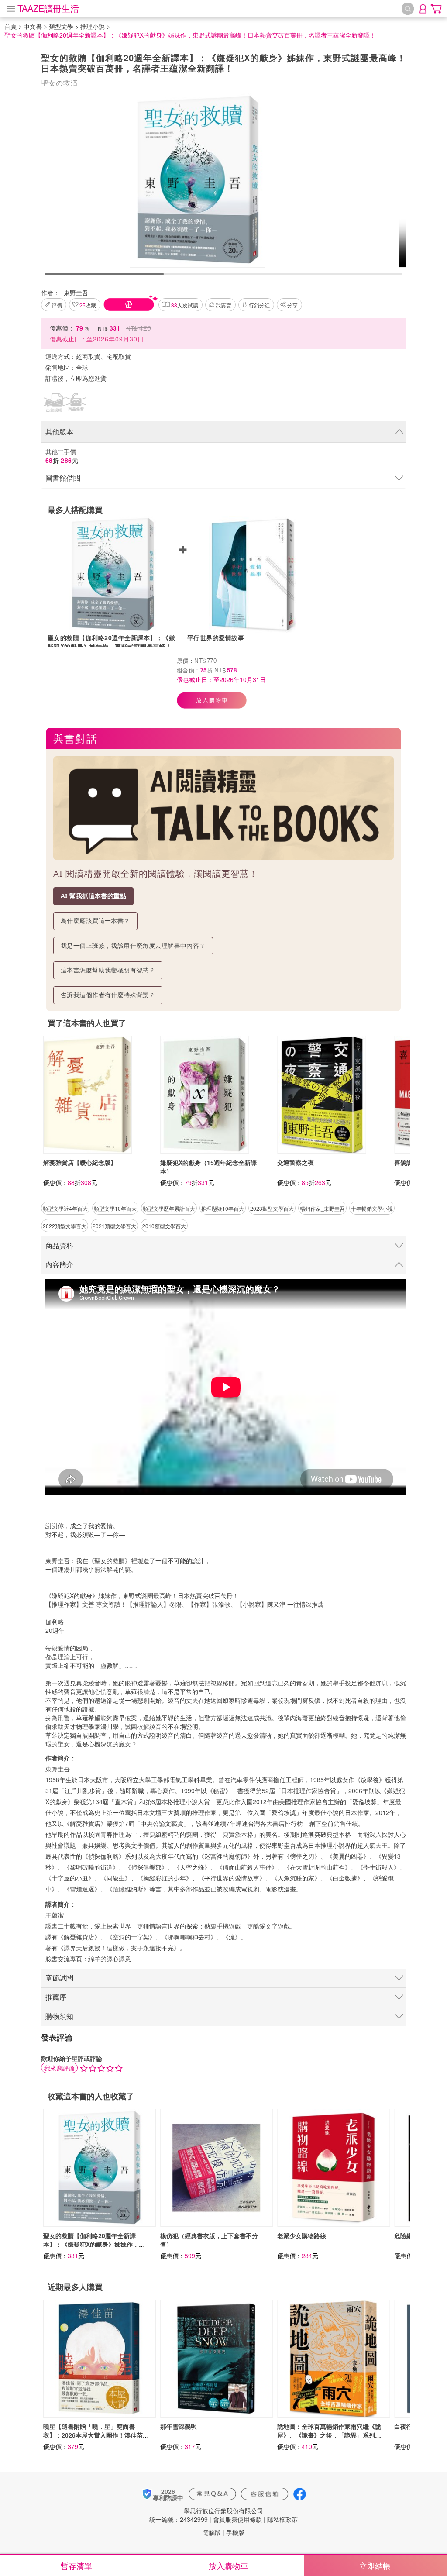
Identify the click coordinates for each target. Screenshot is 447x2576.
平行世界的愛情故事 (216, 637)
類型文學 (61, 26)
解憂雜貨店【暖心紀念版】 (80, 1162)
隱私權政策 (282, 2519)
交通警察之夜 (296, 1162)
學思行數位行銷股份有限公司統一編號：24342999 (206, 2515)
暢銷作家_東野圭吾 (322, 1208)
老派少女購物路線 (302, 2235)
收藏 (88, 305)
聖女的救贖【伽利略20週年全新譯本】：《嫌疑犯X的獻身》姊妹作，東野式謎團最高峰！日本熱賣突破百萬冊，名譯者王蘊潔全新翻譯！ (113, 642)
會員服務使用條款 (237, 2519)
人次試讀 (185, 305)
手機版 (235, 2532)
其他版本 (59, 432)
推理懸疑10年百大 (223, 1208)
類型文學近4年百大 (65, 1208)
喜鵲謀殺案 (409, 1162)
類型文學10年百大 (115, 1208)
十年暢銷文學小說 (372, 1208)
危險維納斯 (409, 2235)
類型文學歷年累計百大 (169, 1208)
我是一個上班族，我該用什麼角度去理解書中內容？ (133, 945)
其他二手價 (62, 456)
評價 (57, 305)
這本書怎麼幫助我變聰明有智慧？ (108, 970)
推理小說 (93, 26)
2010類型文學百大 (164, 1226)
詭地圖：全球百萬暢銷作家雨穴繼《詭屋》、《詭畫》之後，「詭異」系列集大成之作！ (329, 2435)
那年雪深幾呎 (179, 2426)
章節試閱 (59, 1978)
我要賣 (223, 305)
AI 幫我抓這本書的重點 (93, 896)
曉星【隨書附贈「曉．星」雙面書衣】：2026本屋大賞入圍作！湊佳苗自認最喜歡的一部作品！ (96, 2435)
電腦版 (212, 2532)
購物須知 (59, 2016)
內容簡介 (59, 1264)
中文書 (33, 26)
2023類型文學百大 (272, 1208)
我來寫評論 (59, 2068)
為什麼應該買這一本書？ (95, 921)
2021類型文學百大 (114, 1226)
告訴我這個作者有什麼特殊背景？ (108, 995)
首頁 (10, 26)
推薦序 (56, 1997)
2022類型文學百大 (65, 1226)
